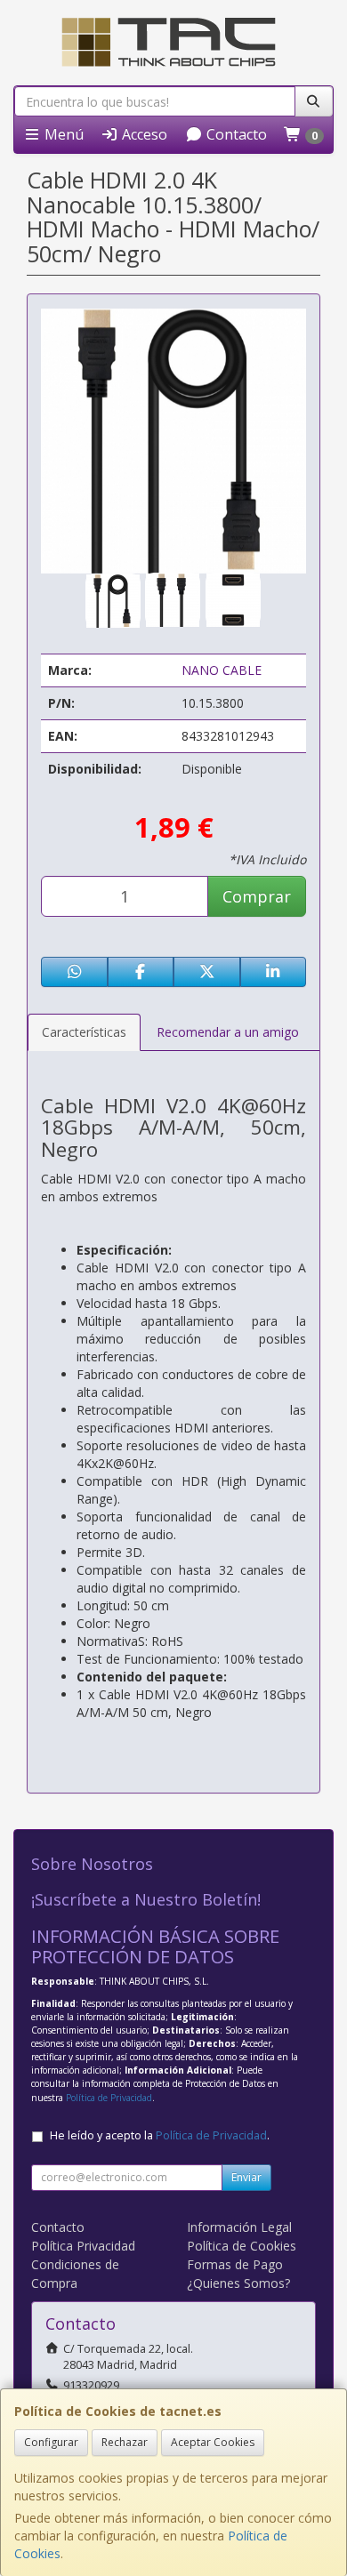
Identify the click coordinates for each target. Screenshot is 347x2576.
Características (84, 1032)
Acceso (143, 134)
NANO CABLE (222, 670)
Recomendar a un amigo (228, 1032)
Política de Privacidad (109, 2098)
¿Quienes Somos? (238, 2283)
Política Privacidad (83, 2246)
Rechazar (125, 2442)
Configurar (51, 2442)
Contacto (235, 134)
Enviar (246, 2177)
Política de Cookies (242, 2246)
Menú (62, 134)
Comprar (257, 896)
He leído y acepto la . (160, 2135)
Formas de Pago (235, 2264)
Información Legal (239, 2227)
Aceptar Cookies (213, 2442)
